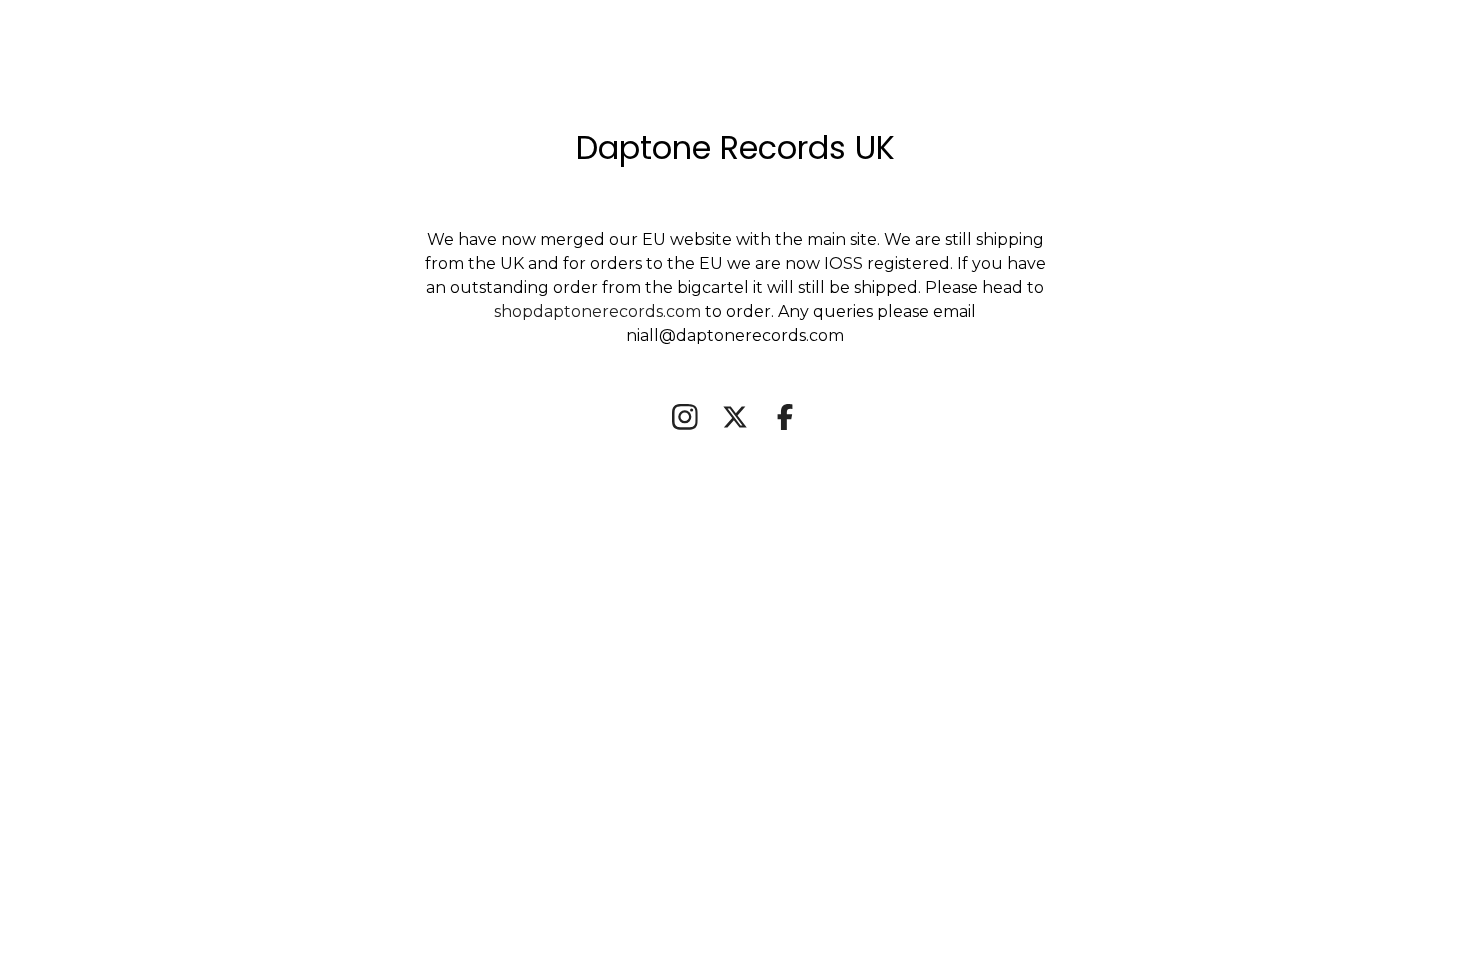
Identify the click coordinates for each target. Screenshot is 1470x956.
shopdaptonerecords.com (599, 311)
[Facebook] (785, 417)
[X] (735, 417)
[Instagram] (685, 417)
